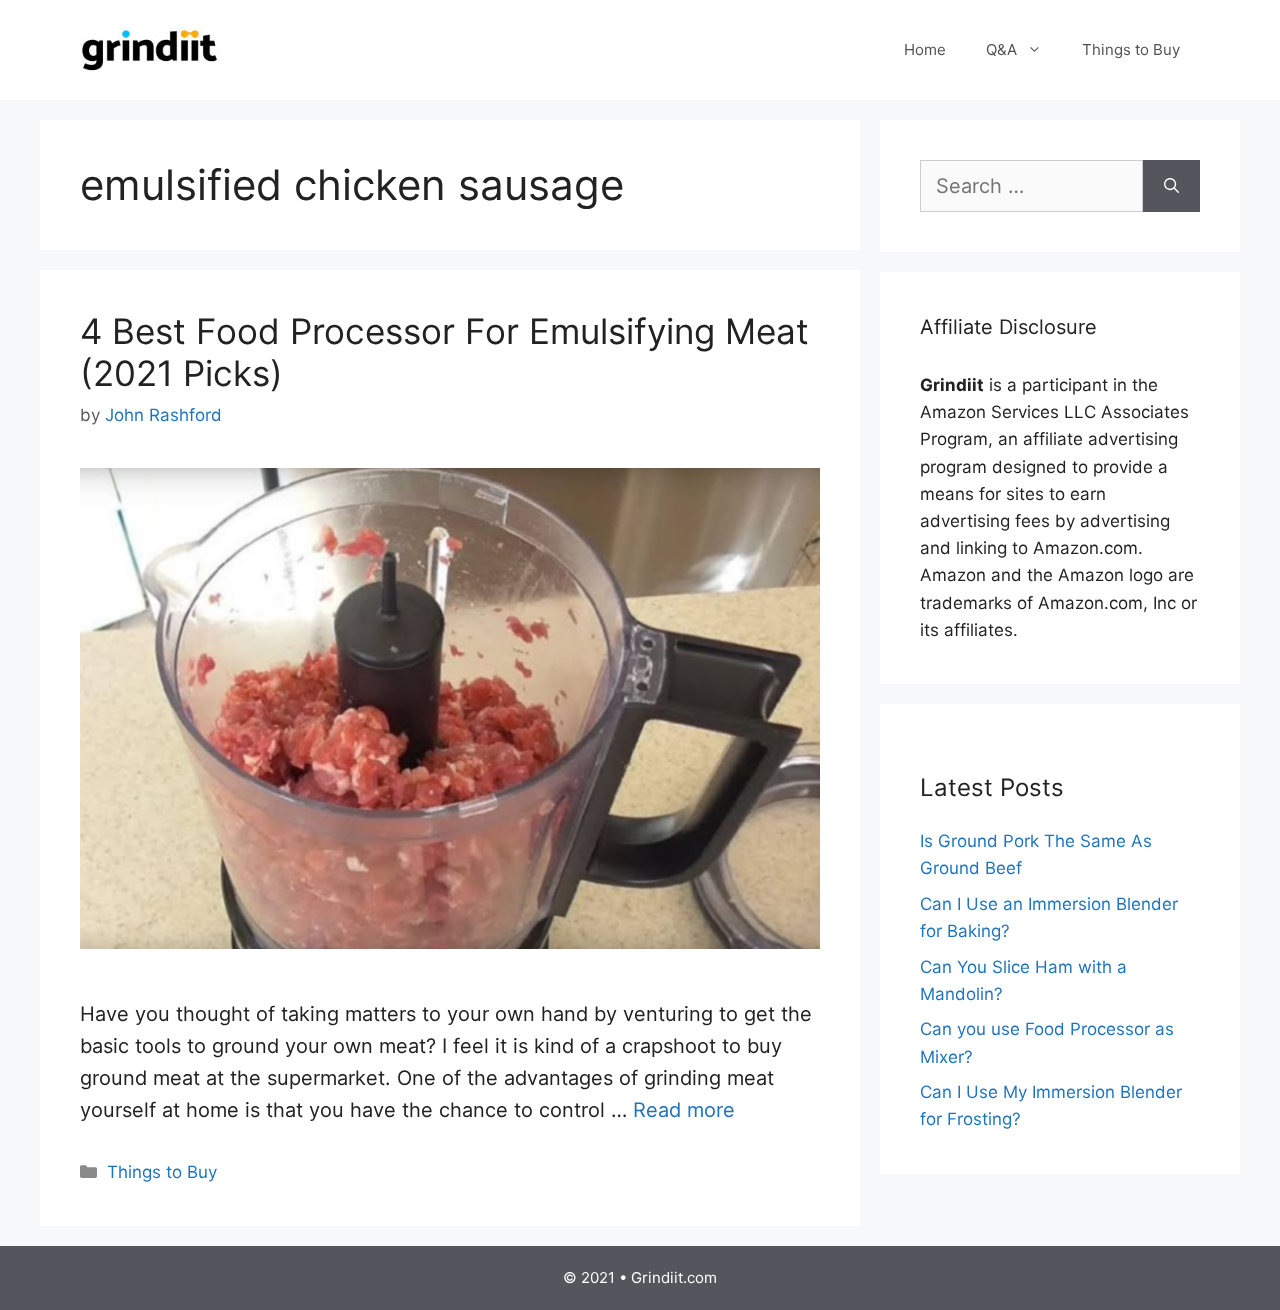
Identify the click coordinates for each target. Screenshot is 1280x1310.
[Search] (1171, 186)
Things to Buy (1131, 49)
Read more (684, 1110)
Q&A (1001, 49)
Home (925, 49)
